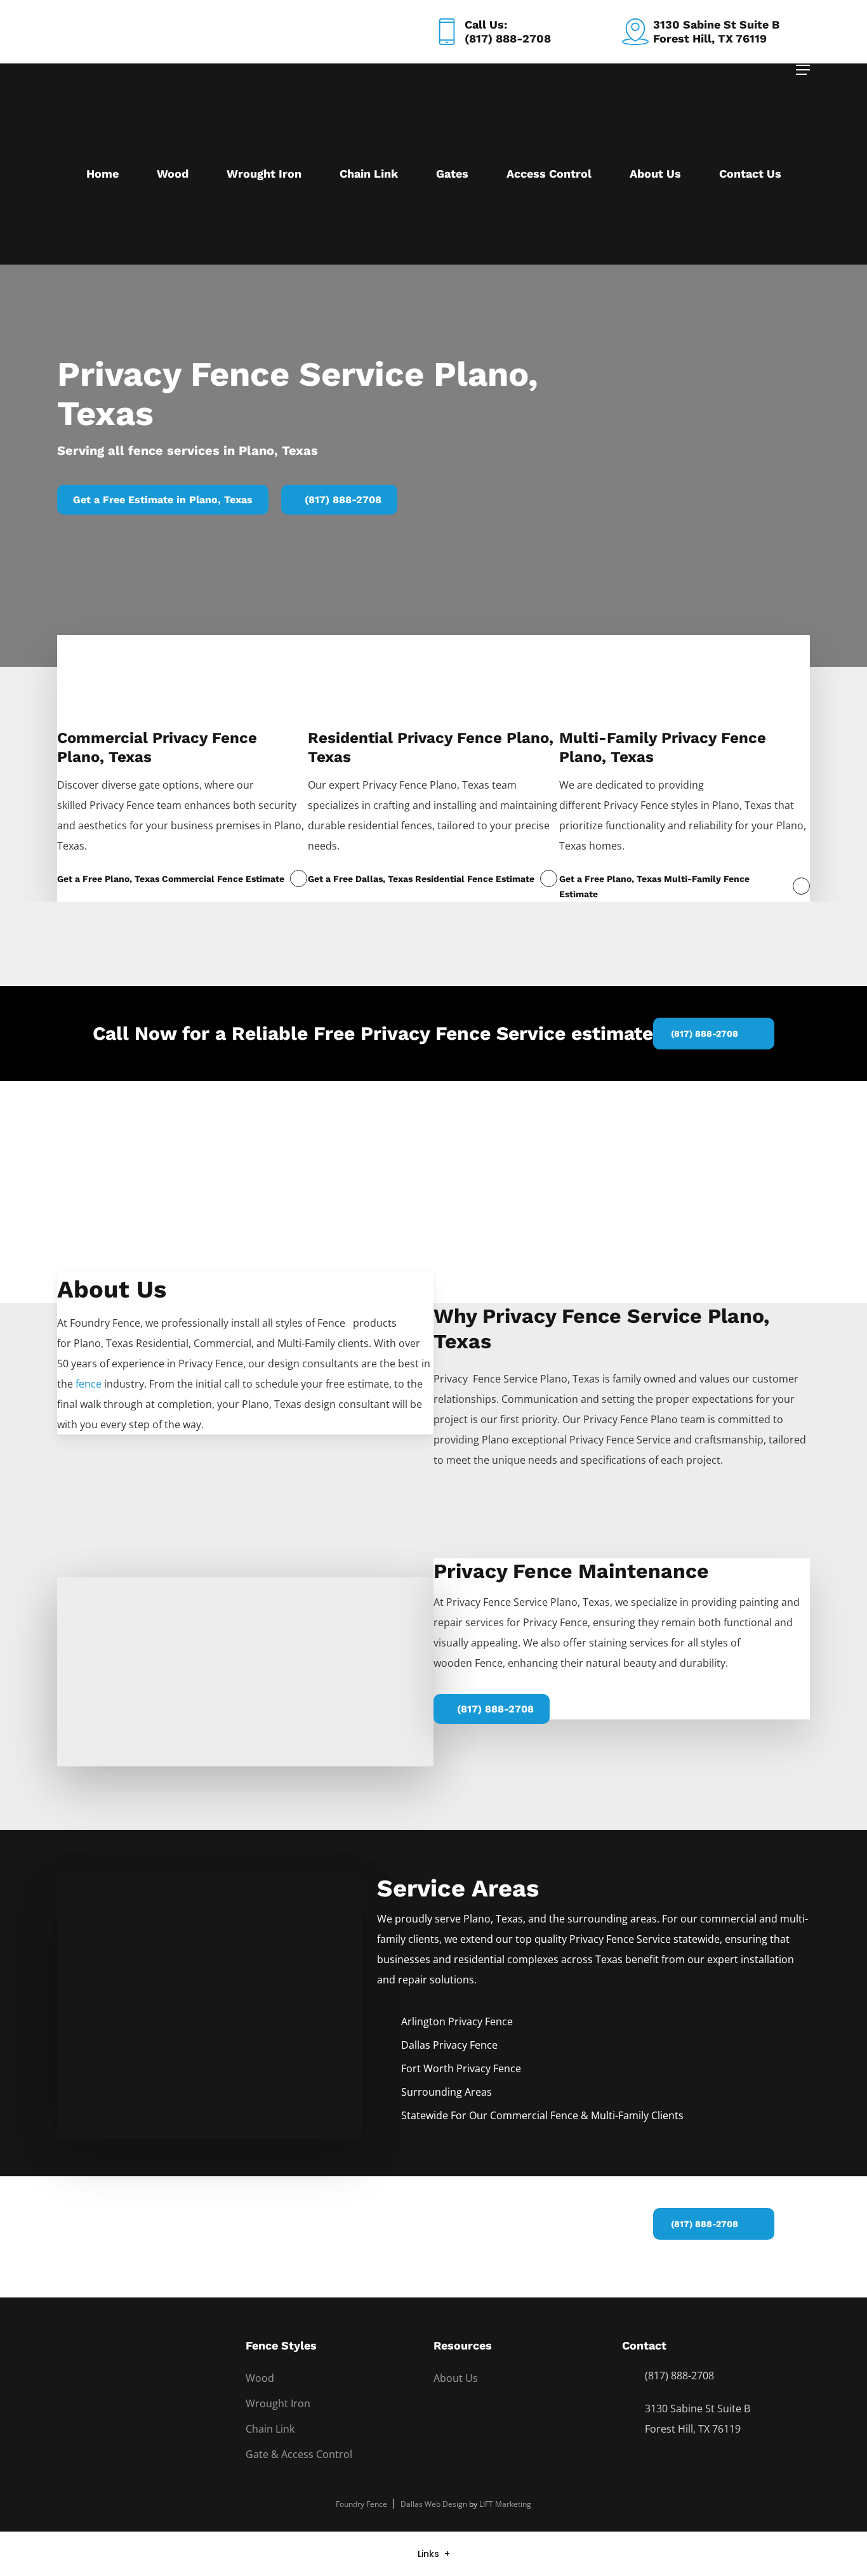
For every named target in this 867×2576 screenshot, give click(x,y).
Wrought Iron (278, 2403)
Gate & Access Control (299, 2454)
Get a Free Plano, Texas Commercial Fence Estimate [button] (171, 879)
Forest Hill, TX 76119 (693, 2429)
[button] (803, 70)
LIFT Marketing (505, 2504)
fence (89, 1384)
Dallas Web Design (434, 2504)
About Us (456, 2378)
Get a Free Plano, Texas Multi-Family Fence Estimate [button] (654, 886)
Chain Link (270, 2429)
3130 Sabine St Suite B (698, 2408)
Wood (260, 2378)
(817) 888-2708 (679, 2376)
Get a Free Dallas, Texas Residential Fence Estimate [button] (421, 879)
